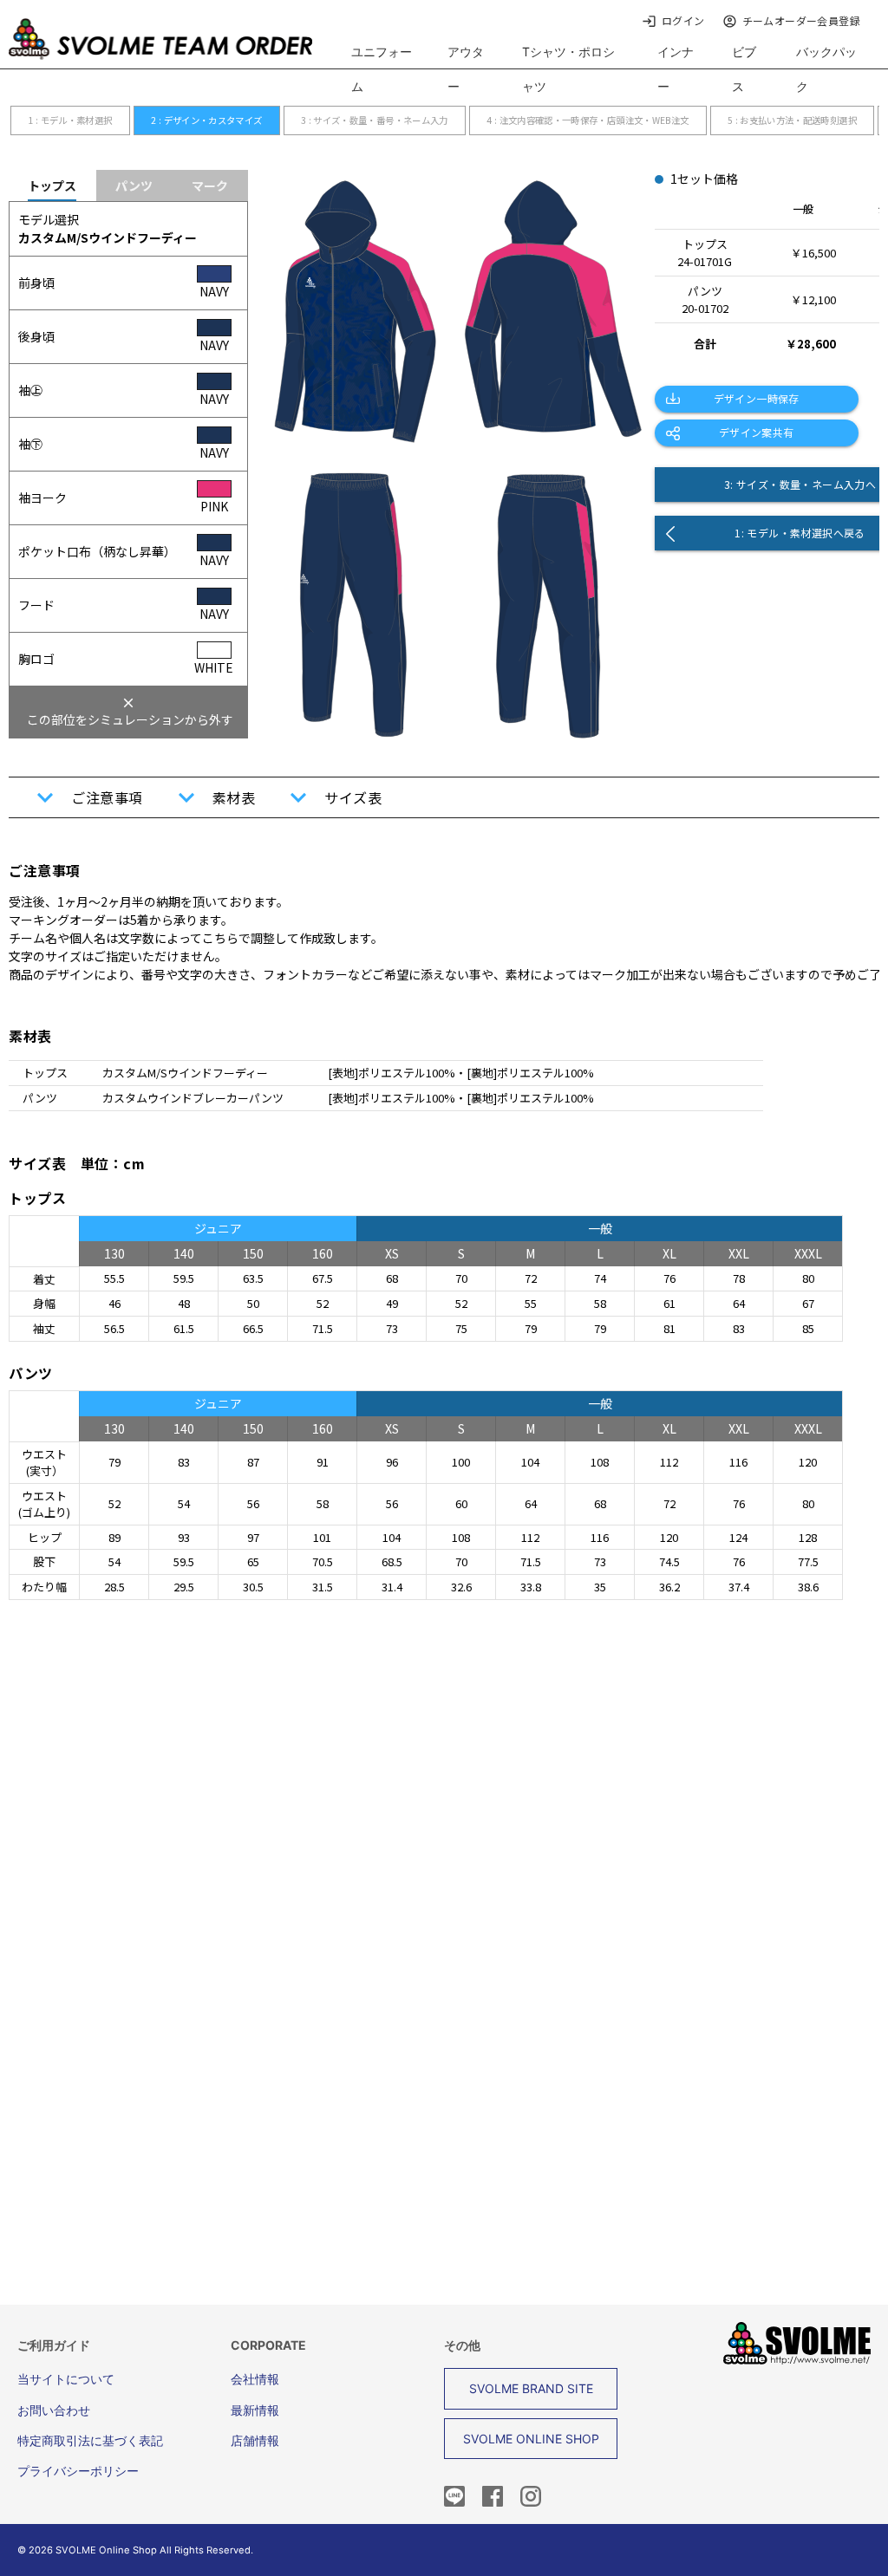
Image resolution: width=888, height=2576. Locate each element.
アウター (466, 69)
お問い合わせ (54, 2410)
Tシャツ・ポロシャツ (568, 69)
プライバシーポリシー (78, 2471)
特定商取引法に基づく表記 (90, 2440)
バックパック (826, 69)
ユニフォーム (382, 69)
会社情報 (255, 2379)
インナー (676, 69)
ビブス (744, 69)
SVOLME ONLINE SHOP (531, 2439)
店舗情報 (255, 2440)
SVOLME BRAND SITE (531, 2388)
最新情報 (255, 2410)
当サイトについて (66, 2379)
